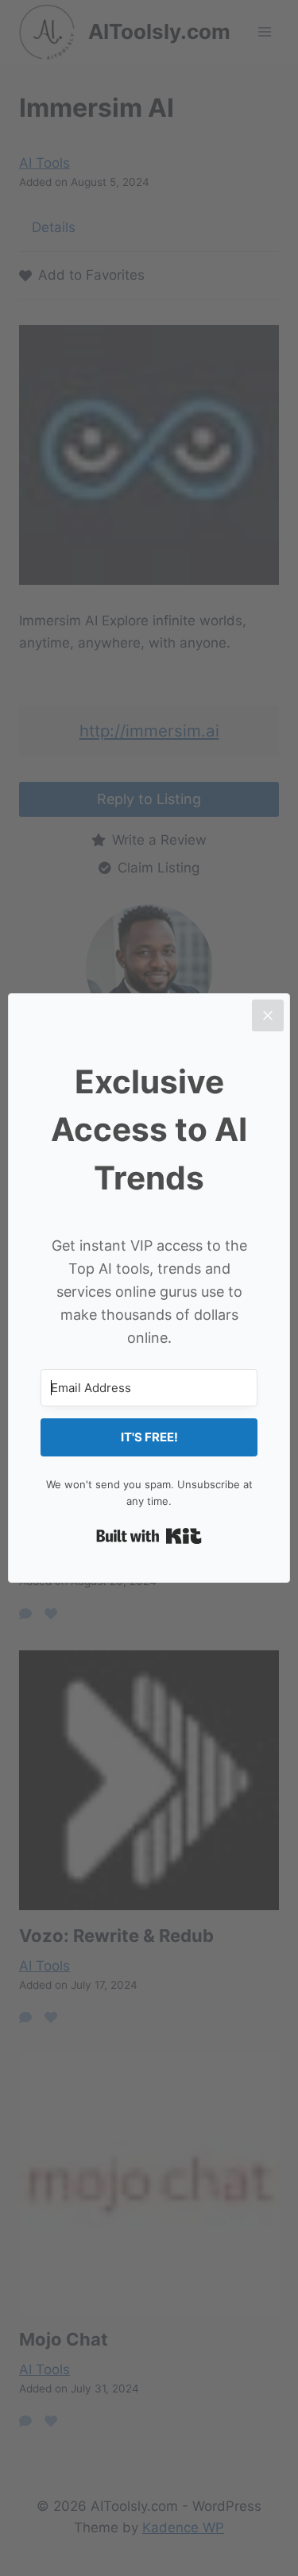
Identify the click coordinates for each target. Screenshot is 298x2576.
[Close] (268, 1015)
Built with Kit (149, 1536)
